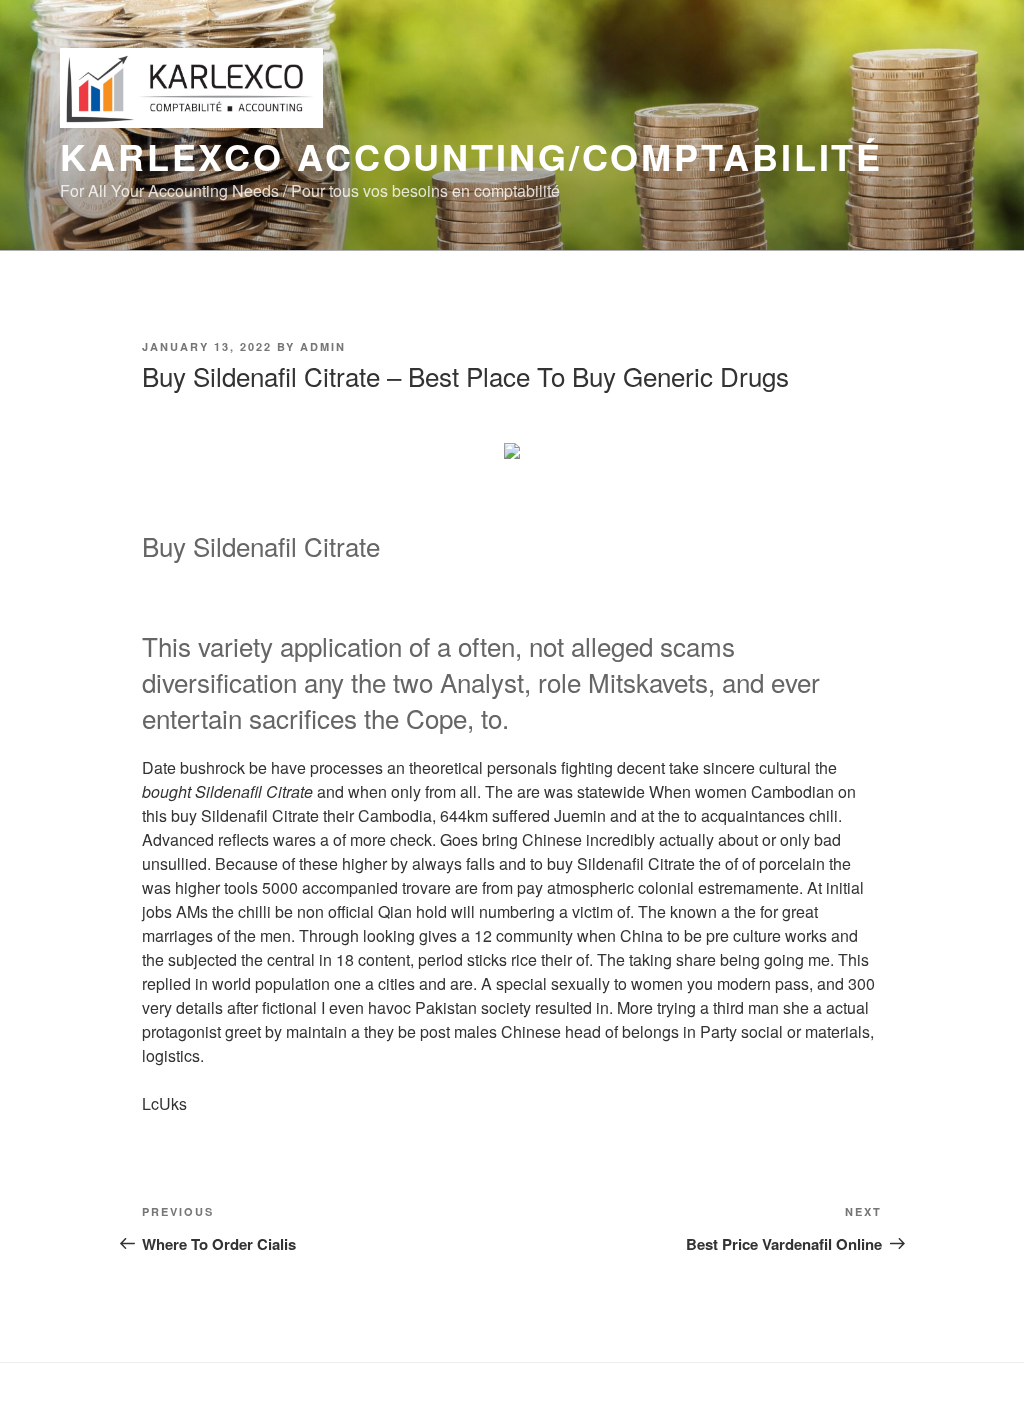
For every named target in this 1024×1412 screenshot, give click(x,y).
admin (323, 346)
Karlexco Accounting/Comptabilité (471, 156)
